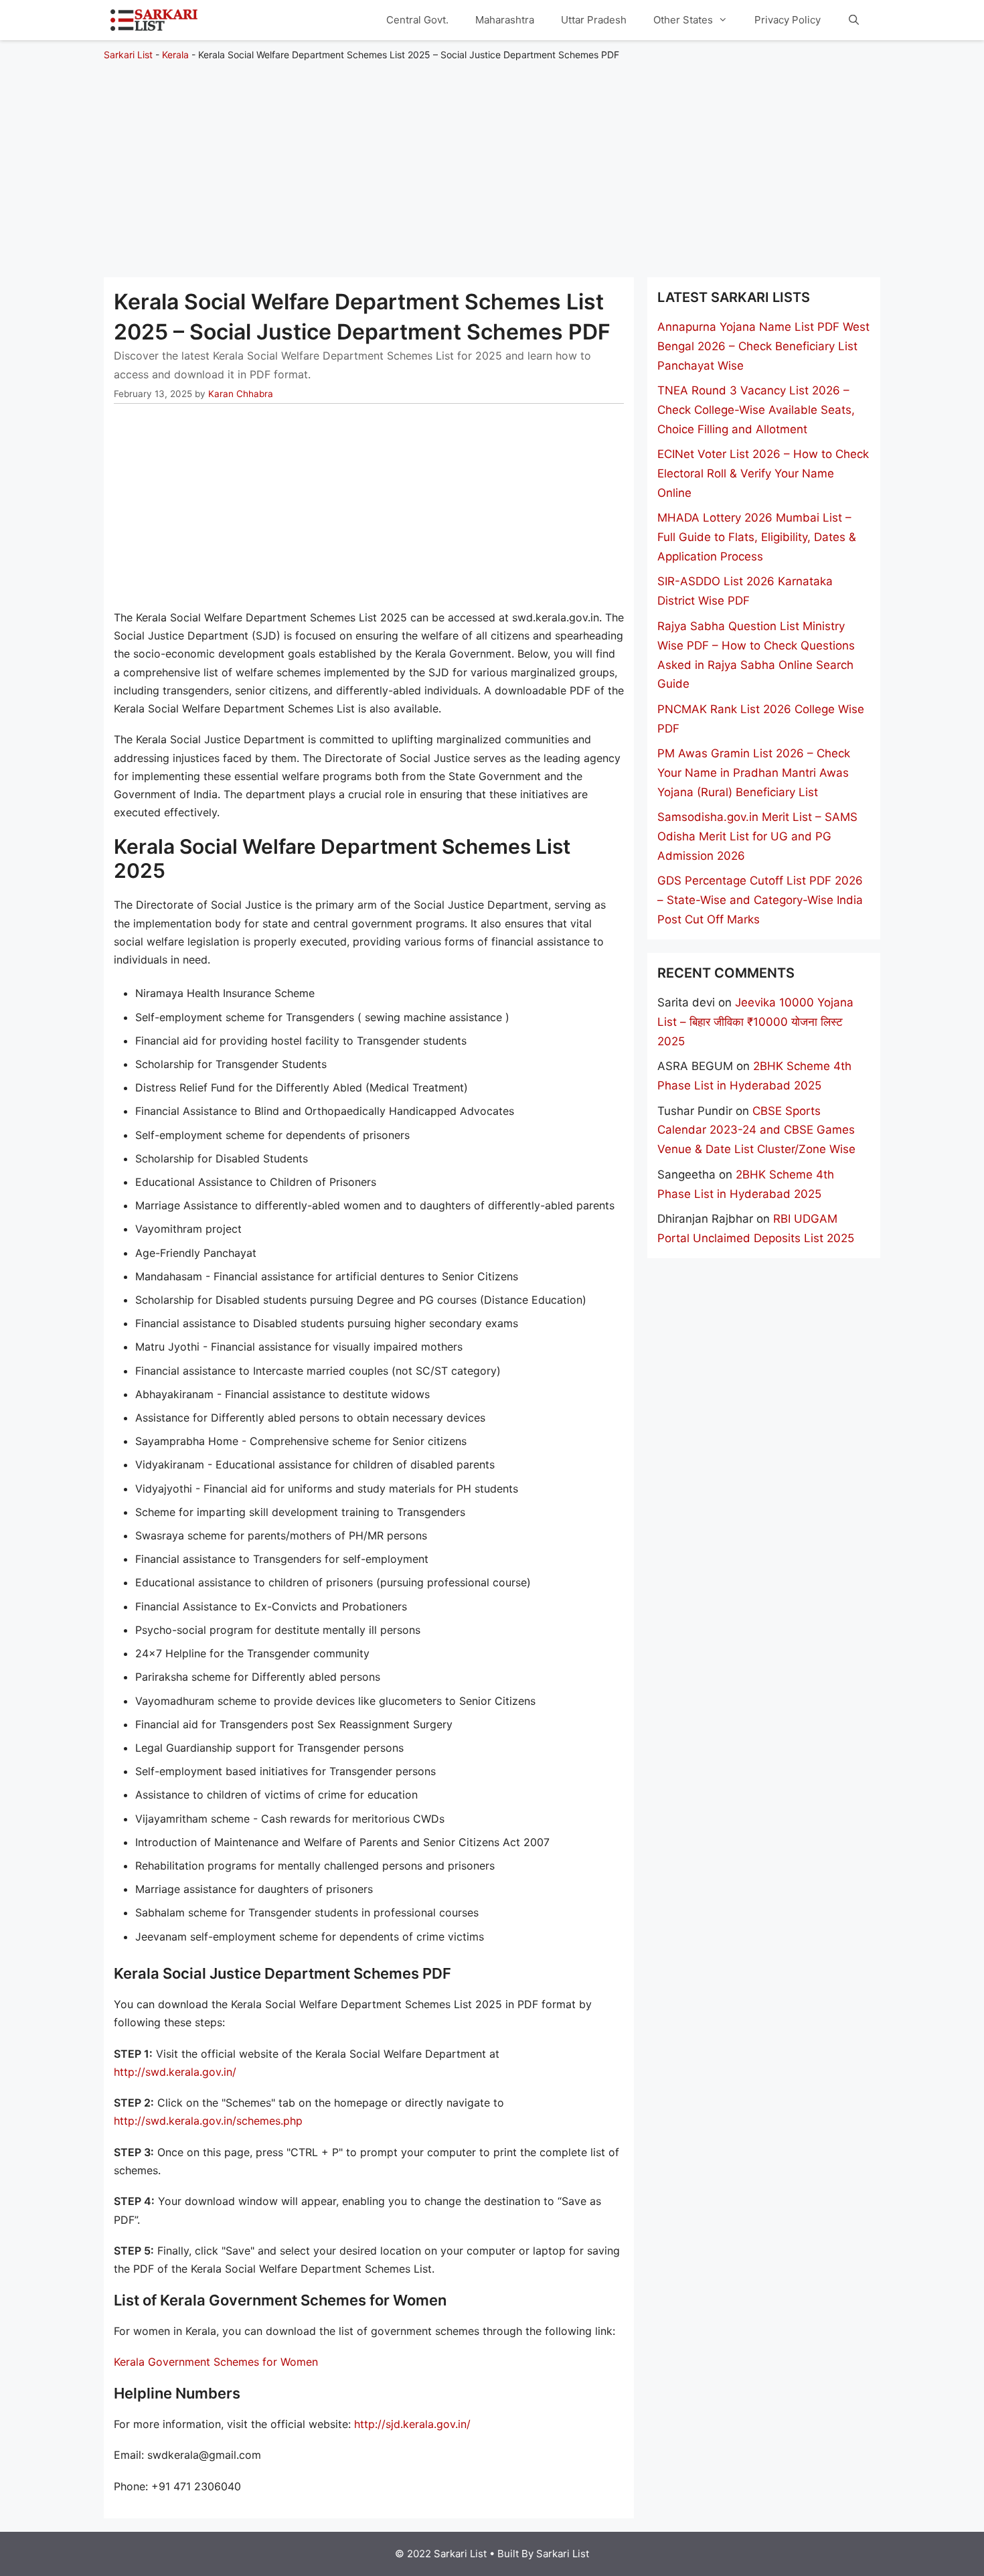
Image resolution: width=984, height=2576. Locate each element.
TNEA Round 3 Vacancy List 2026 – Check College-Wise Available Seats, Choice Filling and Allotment (756, 410)
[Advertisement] (492, 163)
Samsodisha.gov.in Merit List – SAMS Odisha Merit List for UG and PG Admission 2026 (757, 836)
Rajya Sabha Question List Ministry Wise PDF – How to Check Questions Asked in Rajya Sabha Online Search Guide (756, 655)
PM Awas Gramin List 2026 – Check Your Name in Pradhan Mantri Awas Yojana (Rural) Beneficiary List (754, 773)
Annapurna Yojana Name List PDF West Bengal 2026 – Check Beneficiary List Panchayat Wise (763, 346)
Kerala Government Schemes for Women (216, 2362)
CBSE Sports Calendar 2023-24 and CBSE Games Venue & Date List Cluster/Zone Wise (756, 1130)
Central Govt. (417, 20)
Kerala (175, 55)
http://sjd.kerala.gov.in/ (412, 2424)
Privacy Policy (788, 20)
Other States (683, 20)
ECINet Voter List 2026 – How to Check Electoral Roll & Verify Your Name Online (763, 473)
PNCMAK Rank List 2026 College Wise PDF (761, 719)
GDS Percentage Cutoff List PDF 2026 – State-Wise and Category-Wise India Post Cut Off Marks (760, 900)
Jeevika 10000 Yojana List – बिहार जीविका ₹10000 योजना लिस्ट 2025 (755, 1022)
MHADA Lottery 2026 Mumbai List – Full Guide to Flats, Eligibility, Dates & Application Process (757, 537)
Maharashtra (505, 20)
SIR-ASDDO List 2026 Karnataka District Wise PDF (745, 591)
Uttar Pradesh (594, 20)
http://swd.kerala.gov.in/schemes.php (208, 2121)
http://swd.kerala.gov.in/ (175, 2072)
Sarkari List (128, 55)
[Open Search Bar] (854, 20)
